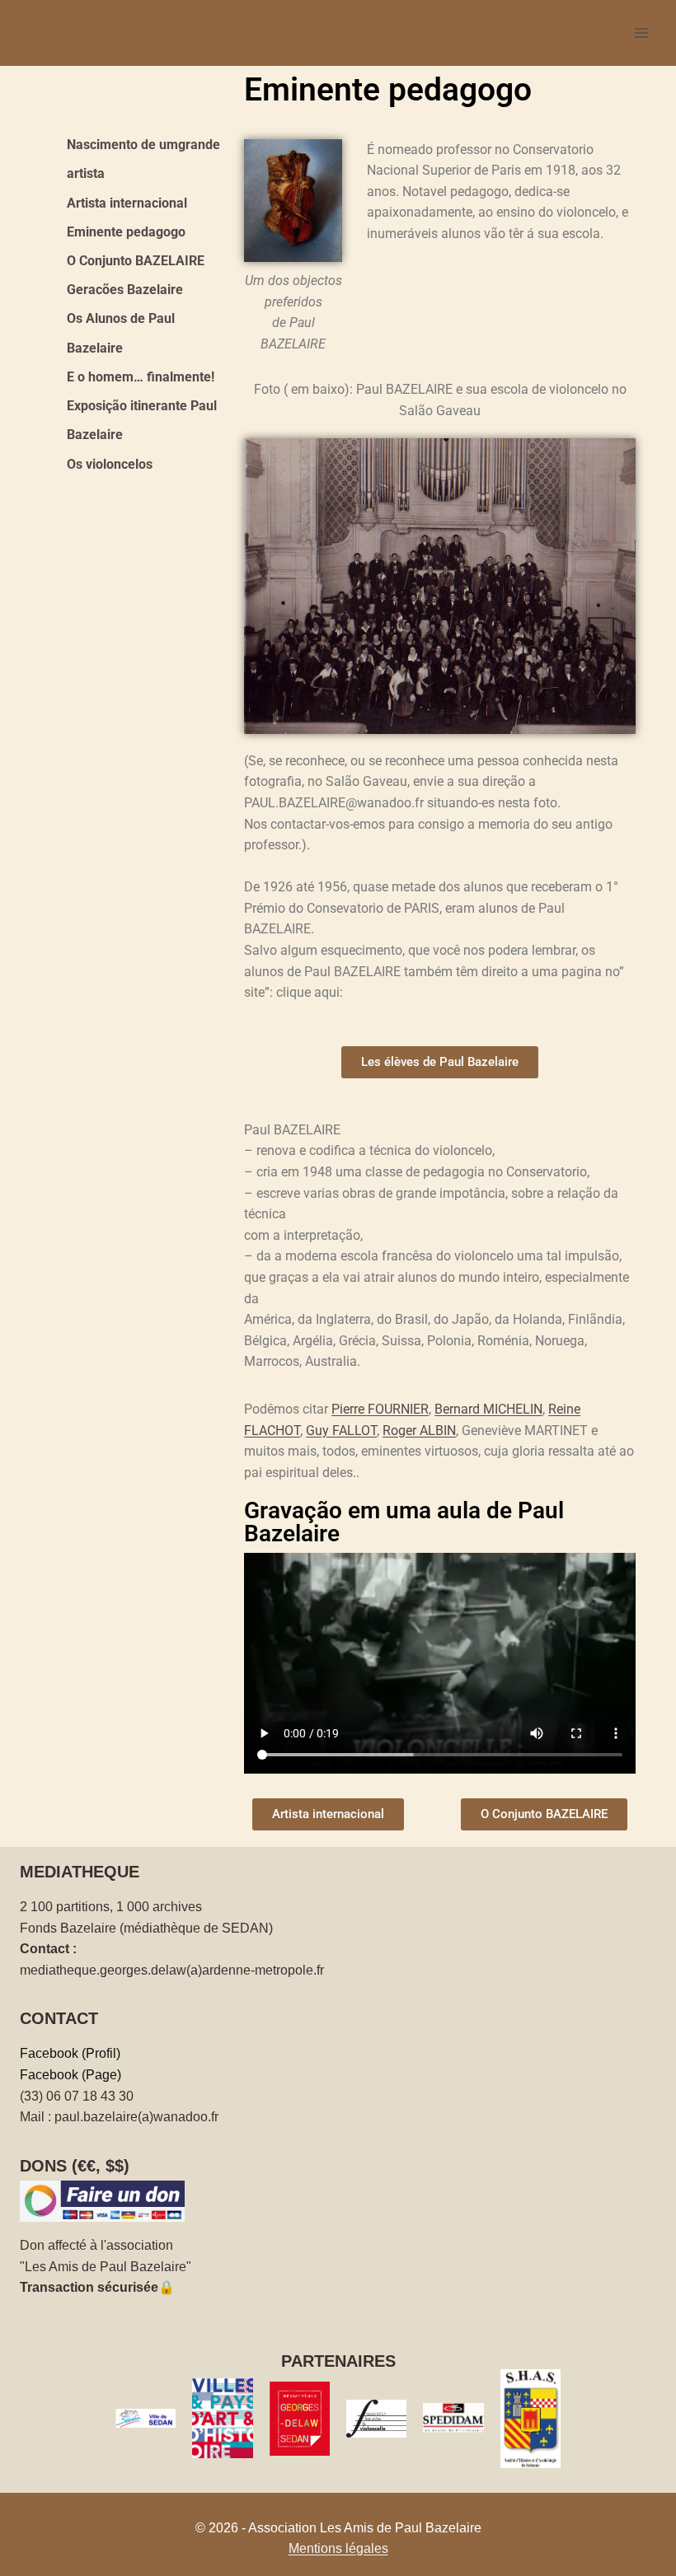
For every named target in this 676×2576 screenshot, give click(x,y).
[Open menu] (641, 33)
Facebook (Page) (70, 2075)
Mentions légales (338, 2548)
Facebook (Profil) (70, 2053)
